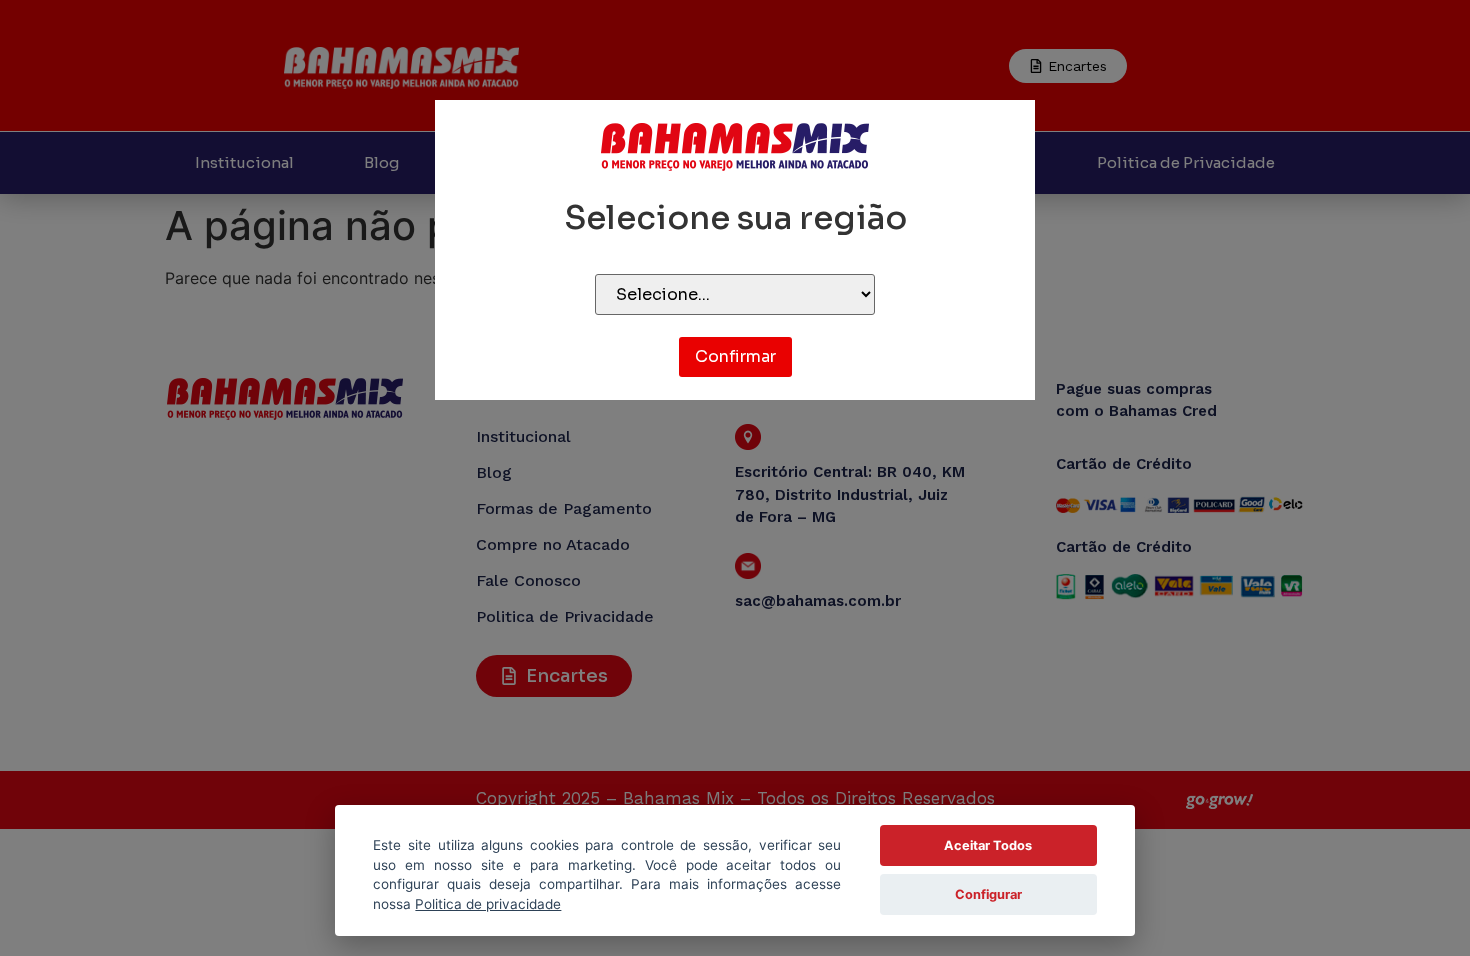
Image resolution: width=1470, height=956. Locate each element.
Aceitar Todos (988, 845)
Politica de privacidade (488, 904)
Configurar (988, 894)
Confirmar (735, 356)
